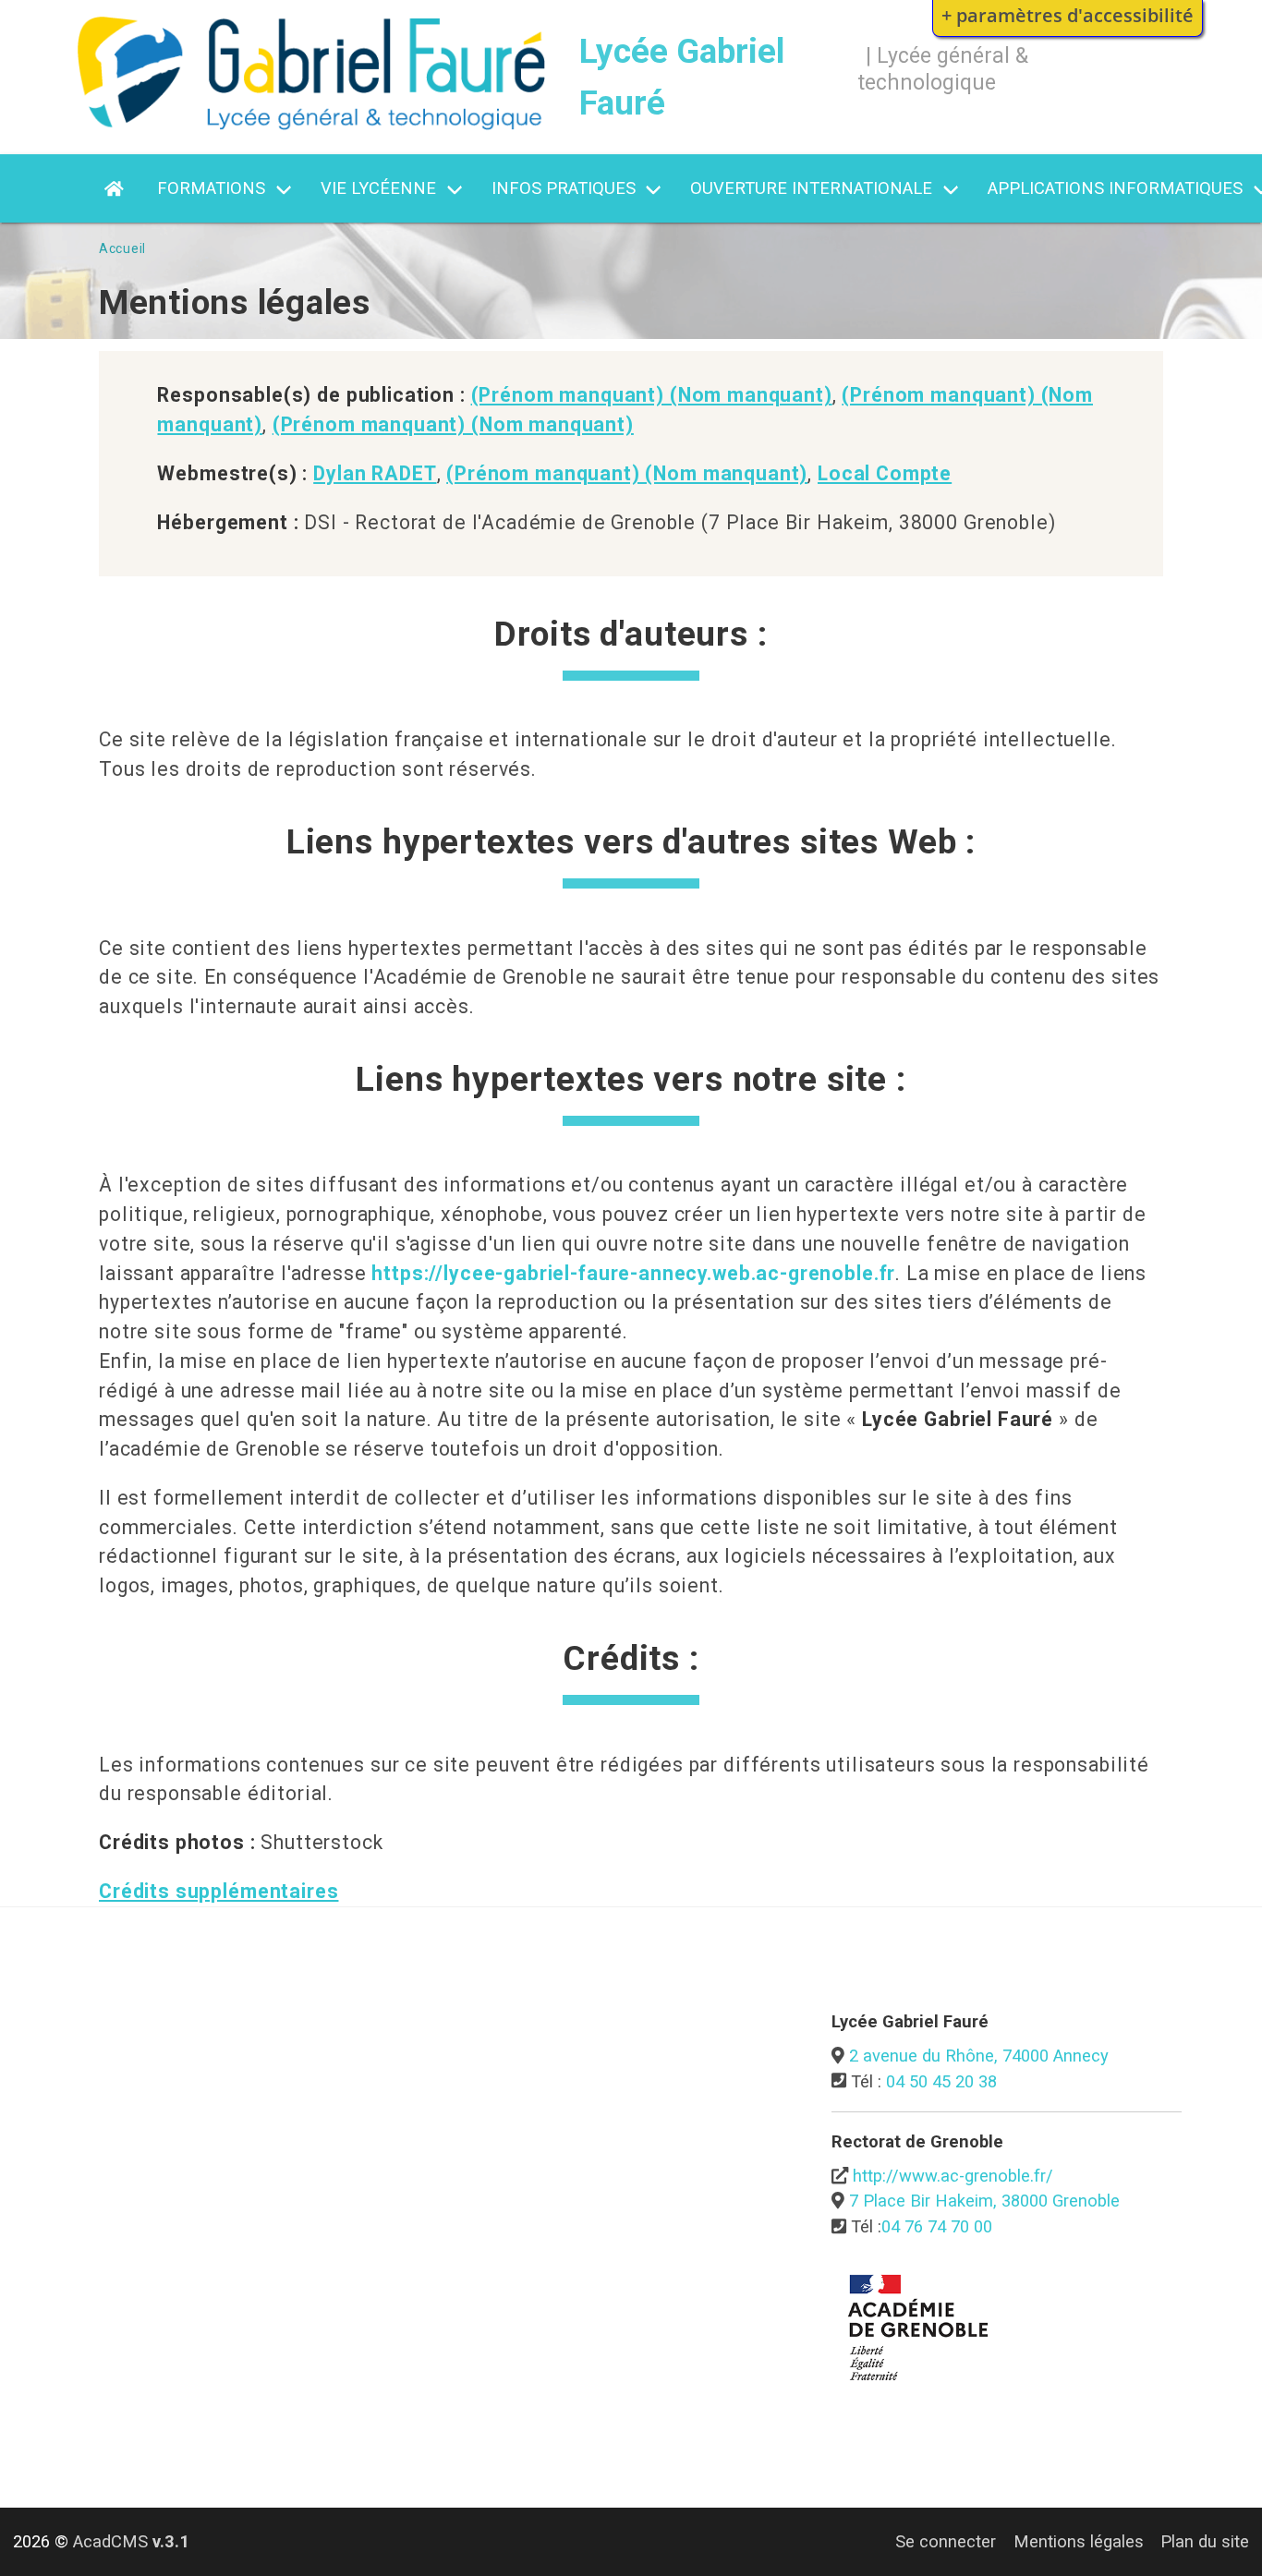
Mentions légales (1079, 2541)
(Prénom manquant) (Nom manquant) (652, 395)
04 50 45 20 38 (941, 2081)
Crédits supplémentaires (218, 1891)
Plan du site (1205, 2541)
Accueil (122, 248)
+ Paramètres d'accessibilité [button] (1068, 15)
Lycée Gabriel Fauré (682, 77)
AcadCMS (131, 2541)
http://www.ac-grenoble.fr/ (953, 2176)
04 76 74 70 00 (937, 2226)
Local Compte (885, 473)
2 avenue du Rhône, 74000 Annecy (979, 2056)
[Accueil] (311, 124)
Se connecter (946, 2541)
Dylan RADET (375, 473)
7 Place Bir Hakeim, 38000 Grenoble (984, 2201)
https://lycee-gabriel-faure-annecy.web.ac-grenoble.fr (633, 1273)
